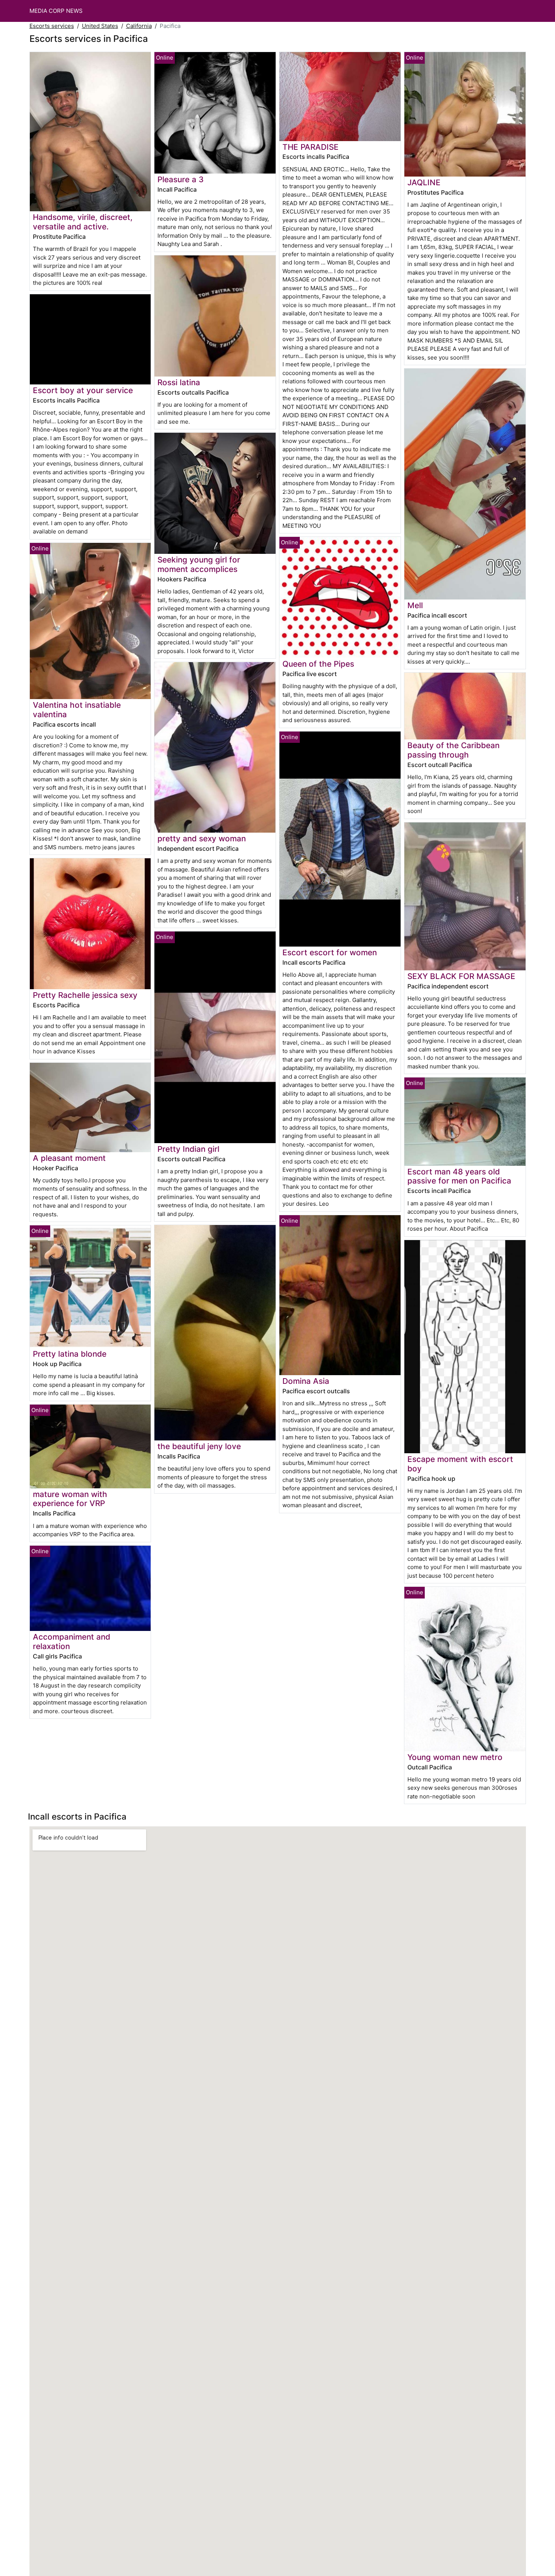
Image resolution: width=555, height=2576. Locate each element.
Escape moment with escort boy (460, 1464)
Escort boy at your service (83, 390)
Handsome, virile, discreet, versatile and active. (83, 222)
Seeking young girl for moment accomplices (199, 564)
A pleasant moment (69, 1158)
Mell (415, 605)
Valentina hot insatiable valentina (77, 710)
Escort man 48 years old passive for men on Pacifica (459, 1176)
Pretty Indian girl (188, 1149)
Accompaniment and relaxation (72, 1642)
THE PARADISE (311, 147)
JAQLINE (424, 182)
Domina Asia (306, 1381)
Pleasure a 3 (180, 179)
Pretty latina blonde (70, 1354)
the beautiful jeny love (199, 1446)
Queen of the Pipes (318, 664)
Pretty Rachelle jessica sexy (85, 995)
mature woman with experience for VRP (70, 1499)
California (139, 26)
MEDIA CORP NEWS (56, 11)
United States (100, 26)
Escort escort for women (330, 952)
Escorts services (52, 26)
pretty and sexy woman (202, 838)
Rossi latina (179, 382)
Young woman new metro (455, 1757)
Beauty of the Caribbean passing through (453, 750)
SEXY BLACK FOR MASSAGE (461, 976)
